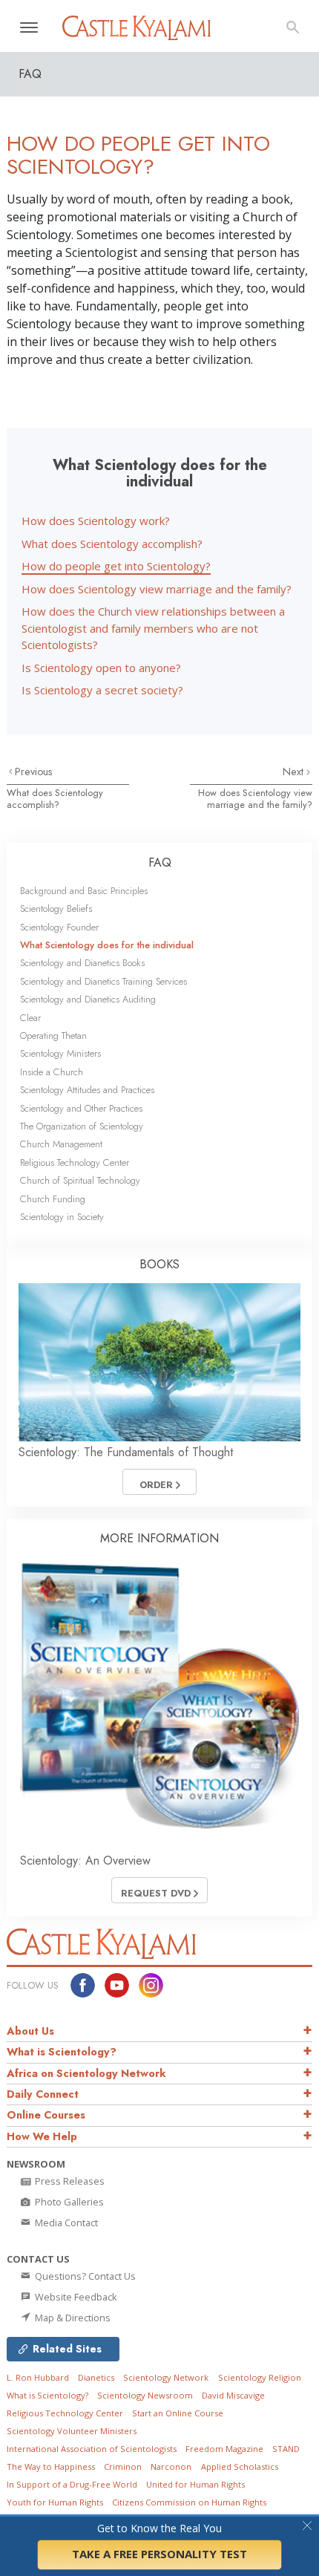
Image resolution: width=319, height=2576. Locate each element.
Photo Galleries (68, 2202)
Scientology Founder (59, 927)
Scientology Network (166, 2377)
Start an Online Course (178, 2413)
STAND (286, 2449)
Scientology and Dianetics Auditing (88, 999)
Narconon (171, 2466)
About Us (30, 2031)
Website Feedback (75, 2297)
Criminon (123, 2466)
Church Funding (53, 1199)
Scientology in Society (62, 1217)
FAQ (160, 863)
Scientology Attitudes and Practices (87, 1090)
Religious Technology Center (75, 1163)
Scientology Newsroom (145, 2395)
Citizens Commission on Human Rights (189, 2502)
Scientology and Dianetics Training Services (103, 981)
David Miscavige (233, 2395)
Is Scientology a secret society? (102, 690)
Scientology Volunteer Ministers (72, 2431)
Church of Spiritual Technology (80, 1180)
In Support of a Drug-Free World (72, 2484)
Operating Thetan (53, 1036)
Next (295, 772)
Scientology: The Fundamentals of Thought (126, 1452)
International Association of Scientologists (92, 2449)
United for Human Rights (195, 2484)
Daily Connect (43, 2094)
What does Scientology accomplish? (112, 544)
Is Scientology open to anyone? (101, 668)
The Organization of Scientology (82, 1126)
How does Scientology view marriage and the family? (157, 589)
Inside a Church (52, 1072)
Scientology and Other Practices (81, 1108)
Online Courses (46, 2115)
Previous (34, 772)
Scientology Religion (260, 2377)
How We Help (42, 2136)
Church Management (61, 1144)
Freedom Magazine (224, 2449)
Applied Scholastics (240, 2466)
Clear (30, 1018)
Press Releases (69, 2181)
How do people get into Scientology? (116, 566)
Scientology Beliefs (56, 909)
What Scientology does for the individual (107, 945)
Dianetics (96, 2377)
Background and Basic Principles (84, 891)
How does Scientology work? (96, 521)
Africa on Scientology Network (86, 2073)
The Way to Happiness (51, 2466)
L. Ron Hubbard (38, 2377)
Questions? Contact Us (84, 2276)
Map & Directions (72, 2318)
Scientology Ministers (60, 1053)
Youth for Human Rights (55, 2502)
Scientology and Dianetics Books (82, 963)
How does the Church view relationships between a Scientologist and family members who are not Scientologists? (153, 628)
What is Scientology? (62, 2052)
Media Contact (65, 2223)
